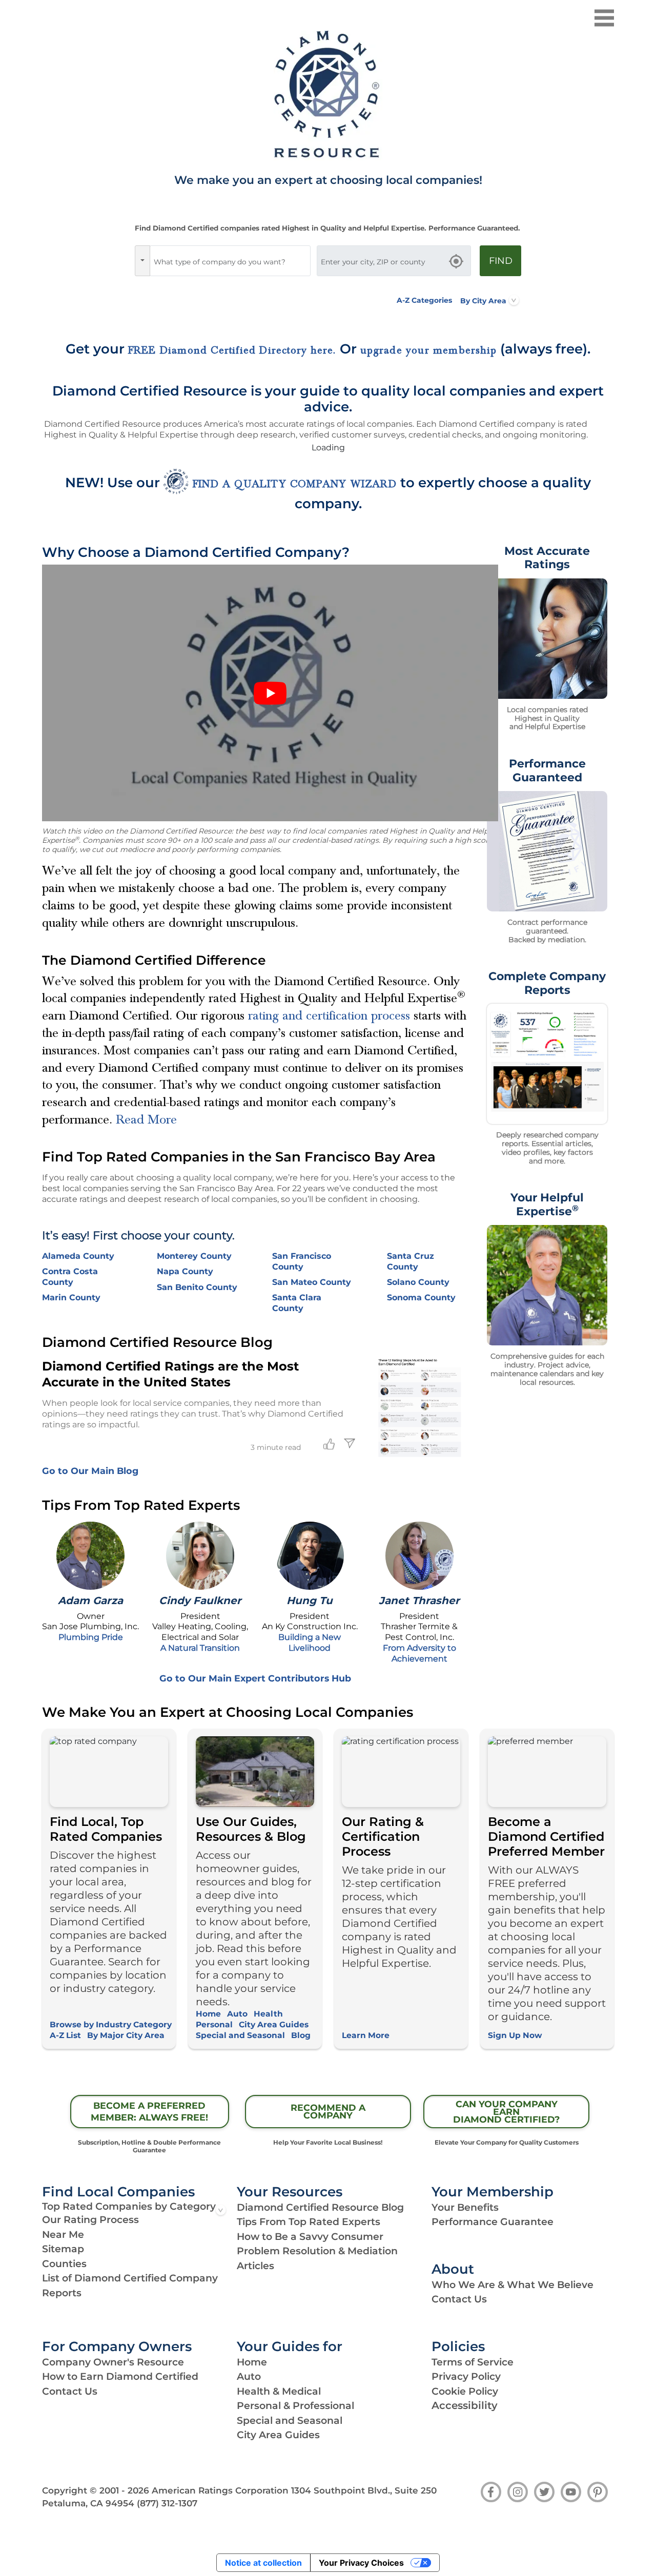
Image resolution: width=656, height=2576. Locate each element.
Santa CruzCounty (411, 1261)
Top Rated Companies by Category (129, 2206)
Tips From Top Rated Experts (309, 2222)
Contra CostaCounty (70, 1277)
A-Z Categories (424, 300)
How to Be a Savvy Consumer (310, 2237)
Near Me (63, 2235)
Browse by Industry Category (111, 2024)
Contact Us (459, 2299)
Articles (255, 2266)
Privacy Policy (466, 2376)
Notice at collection (263, 2563)
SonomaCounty (421, 1297)
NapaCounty (185, 1271)
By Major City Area (126, 2035)
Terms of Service (473, 2362)
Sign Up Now (515, 2035)
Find (501, 261)
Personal (214, 2024)
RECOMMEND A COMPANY (328, 2111)
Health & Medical (279, 2391)
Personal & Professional (295, 2406)
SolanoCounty (418, 1282)
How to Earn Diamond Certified (120, 2376)
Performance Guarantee (493, 2222)
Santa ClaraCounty (297, 1303)
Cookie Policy (465, 2391)
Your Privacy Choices (361, 2563)
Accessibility (465, 2405)
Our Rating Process (90, 2220)
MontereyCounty (194, 1256)
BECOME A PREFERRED (149, 2111)
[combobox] (230, 261)
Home (208, 2014)
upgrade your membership (429, 350)
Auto (237, 2014)
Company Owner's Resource (113, 2362)
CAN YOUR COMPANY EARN (506, 2112)
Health (268, 2014)
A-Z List (65, 2035)
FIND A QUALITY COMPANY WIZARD (295, 484)
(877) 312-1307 (167, 2503)
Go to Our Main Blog (90, 1471)
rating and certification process (329, 1015)
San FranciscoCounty (302, 1261)
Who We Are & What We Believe (512, 2285)
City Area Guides (274, 2024)
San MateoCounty (312, 1282)
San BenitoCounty (197, 1287)
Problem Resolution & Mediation (317, 2251)
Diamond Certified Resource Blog (320, 2207)
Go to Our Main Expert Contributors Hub (255, 1678)
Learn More (366, 2035)
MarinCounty (71, 1297)
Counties (64, 2264)
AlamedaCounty (78, 1256)
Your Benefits (465, 2207)
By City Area (483, 300)
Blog (301, 2035)
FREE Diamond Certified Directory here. (232, 350)
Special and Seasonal (240, 2035)
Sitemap (63, 2249)
